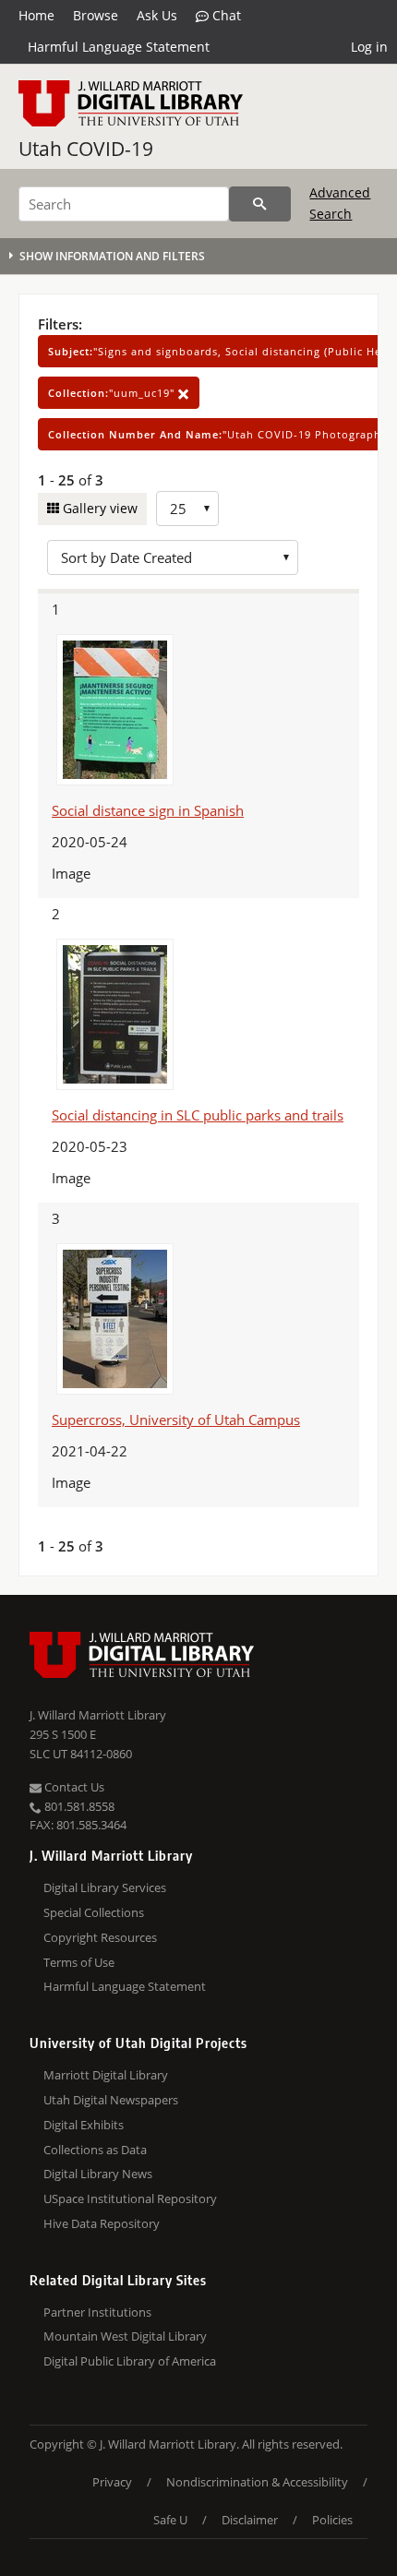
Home (36, 15)
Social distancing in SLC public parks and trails (198, 1115)
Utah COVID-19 (86, 149)
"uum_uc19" (113, 393)
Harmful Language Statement (119, 47)
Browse (96, 15)
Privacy (112, 2482)
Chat (225, 15)
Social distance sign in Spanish (148, 810)
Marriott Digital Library (106, 2075)
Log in (369, 47)
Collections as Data (95, 2150)
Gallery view (98, 508)
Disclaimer (250, 2520)
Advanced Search (340, 203)
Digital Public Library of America (130, 2361)
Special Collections (94, 1912)
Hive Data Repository (102, 2223)
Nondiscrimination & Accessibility (257, 2482)
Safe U (170, 2520)
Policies (332, 2520)
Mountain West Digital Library (125, 2336)
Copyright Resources (100, 1937)
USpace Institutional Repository (130, 2199)
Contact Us (73, 1787)
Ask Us (157, 15)
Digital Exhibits (84, 2125)
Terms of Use (79, 1962)
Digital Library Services (105, 1887)
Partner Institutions (97, 2312)
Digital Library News (98, 2174)
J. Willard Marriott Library (98, 1715)
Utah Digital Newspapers (111, 2100)
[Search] (260, 204)
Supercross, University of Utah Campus (176, 1420)
